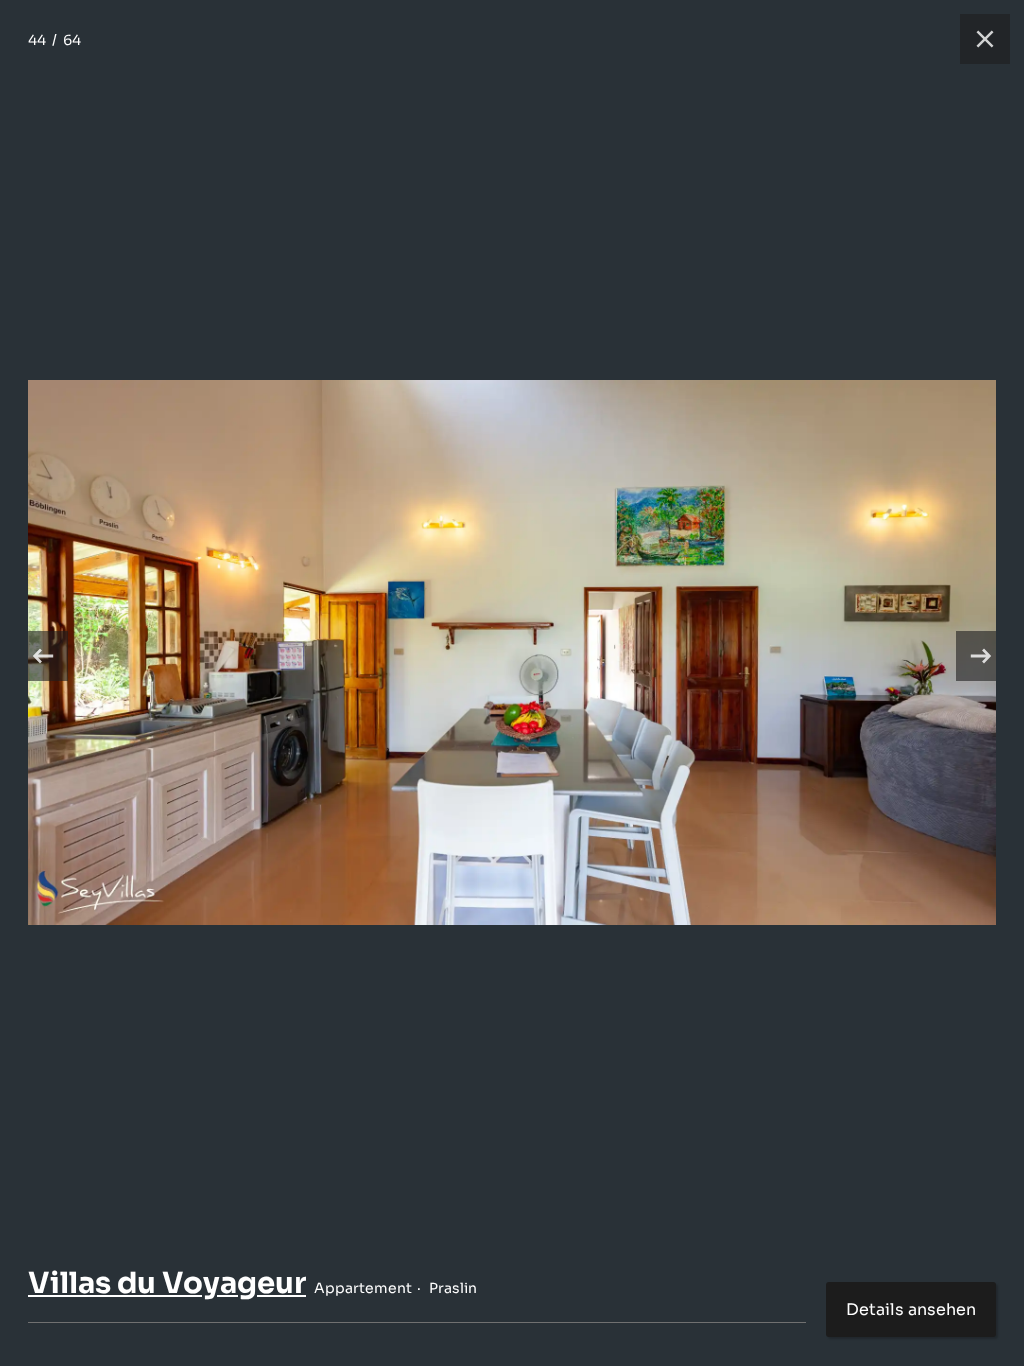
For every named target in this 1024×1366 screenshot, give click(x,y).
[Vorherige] (43, 656)
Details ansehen (911, 1309)
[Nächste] (981, 656)
